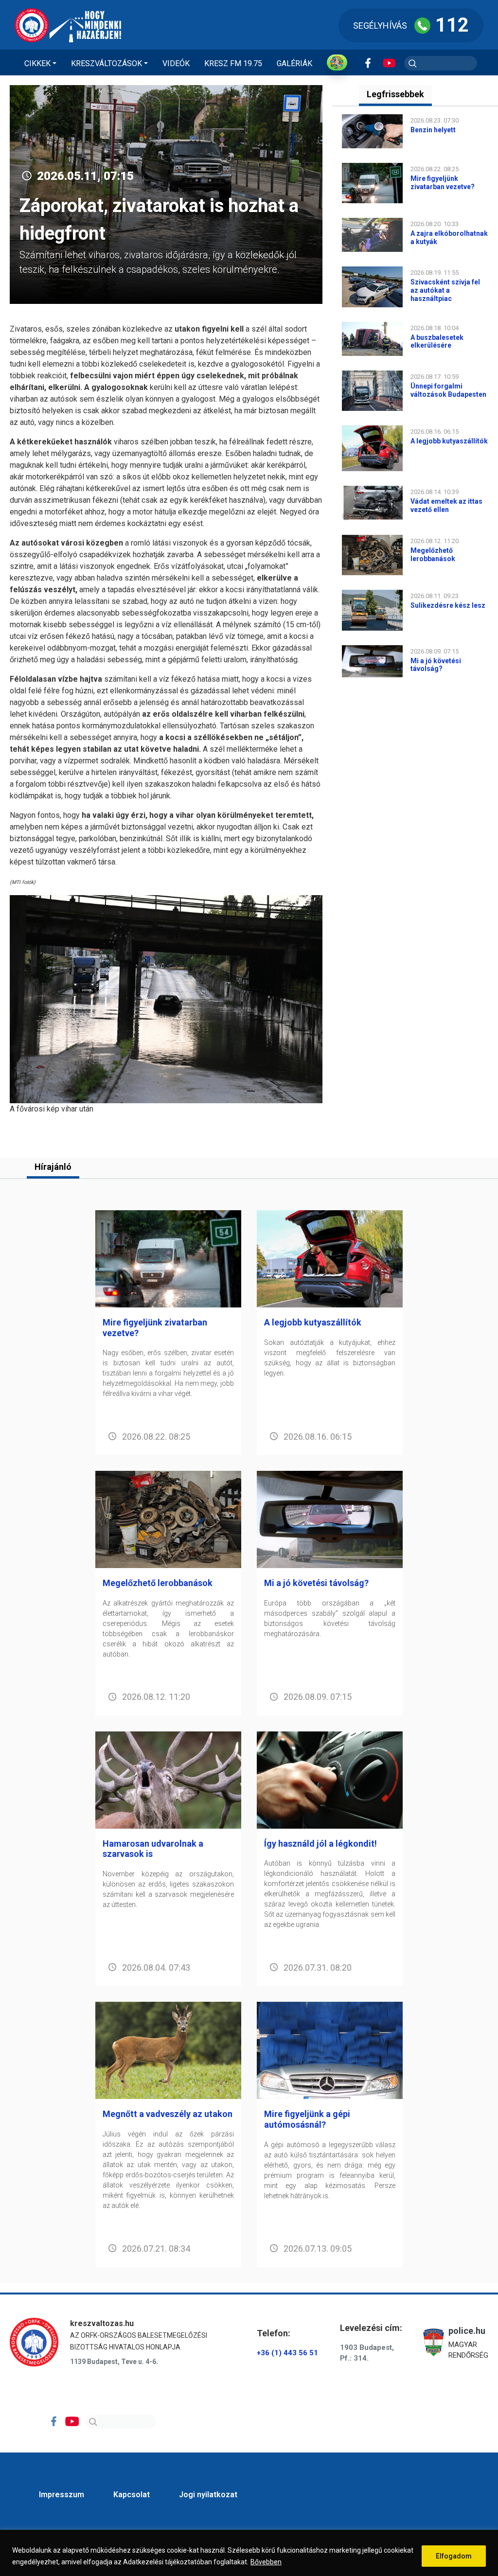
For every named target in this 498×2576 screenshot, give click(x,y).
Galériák (294, 63)
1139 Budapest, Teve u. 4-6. (114, 2362)
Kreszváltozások (107, 63)
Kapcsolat (132, 2495)
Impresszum (62, 2495)
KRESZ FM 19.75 (233, 63)
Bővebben (266, 2562)
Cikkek (37, 63)
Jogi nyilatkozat (208, 2495)
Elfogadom (454, 2556)
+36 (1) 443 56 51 (287, 2353)
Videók (176, 63)
